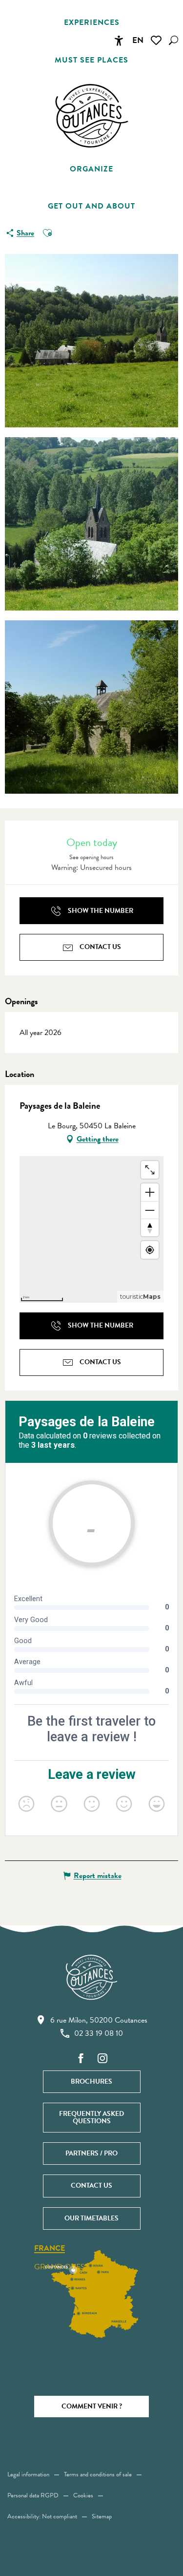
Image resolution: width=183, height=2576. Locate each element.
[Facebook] (81, 2059)
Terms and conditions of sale (98, 2474)
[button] (173, 40)
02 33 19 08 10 (99, 2033)
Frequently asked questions (91, 2117)
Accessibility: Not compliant (42, 2516)
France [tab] (50, 2249)
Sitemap (102, 2516)
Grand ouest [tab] (61, 2267)
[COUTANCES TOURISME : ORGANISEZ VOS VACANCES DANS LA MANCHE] (92, 116)
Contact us (91, 2185)
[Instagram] (102, 2059)
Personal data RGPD (33, 2495)
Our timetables (91, 2218)
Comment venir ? (92, 2406)
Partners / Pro (91, 2153)
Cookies (83, 2495)
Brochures (91, 2081)
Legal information (28, 2474)
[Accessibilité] (119, 41)
